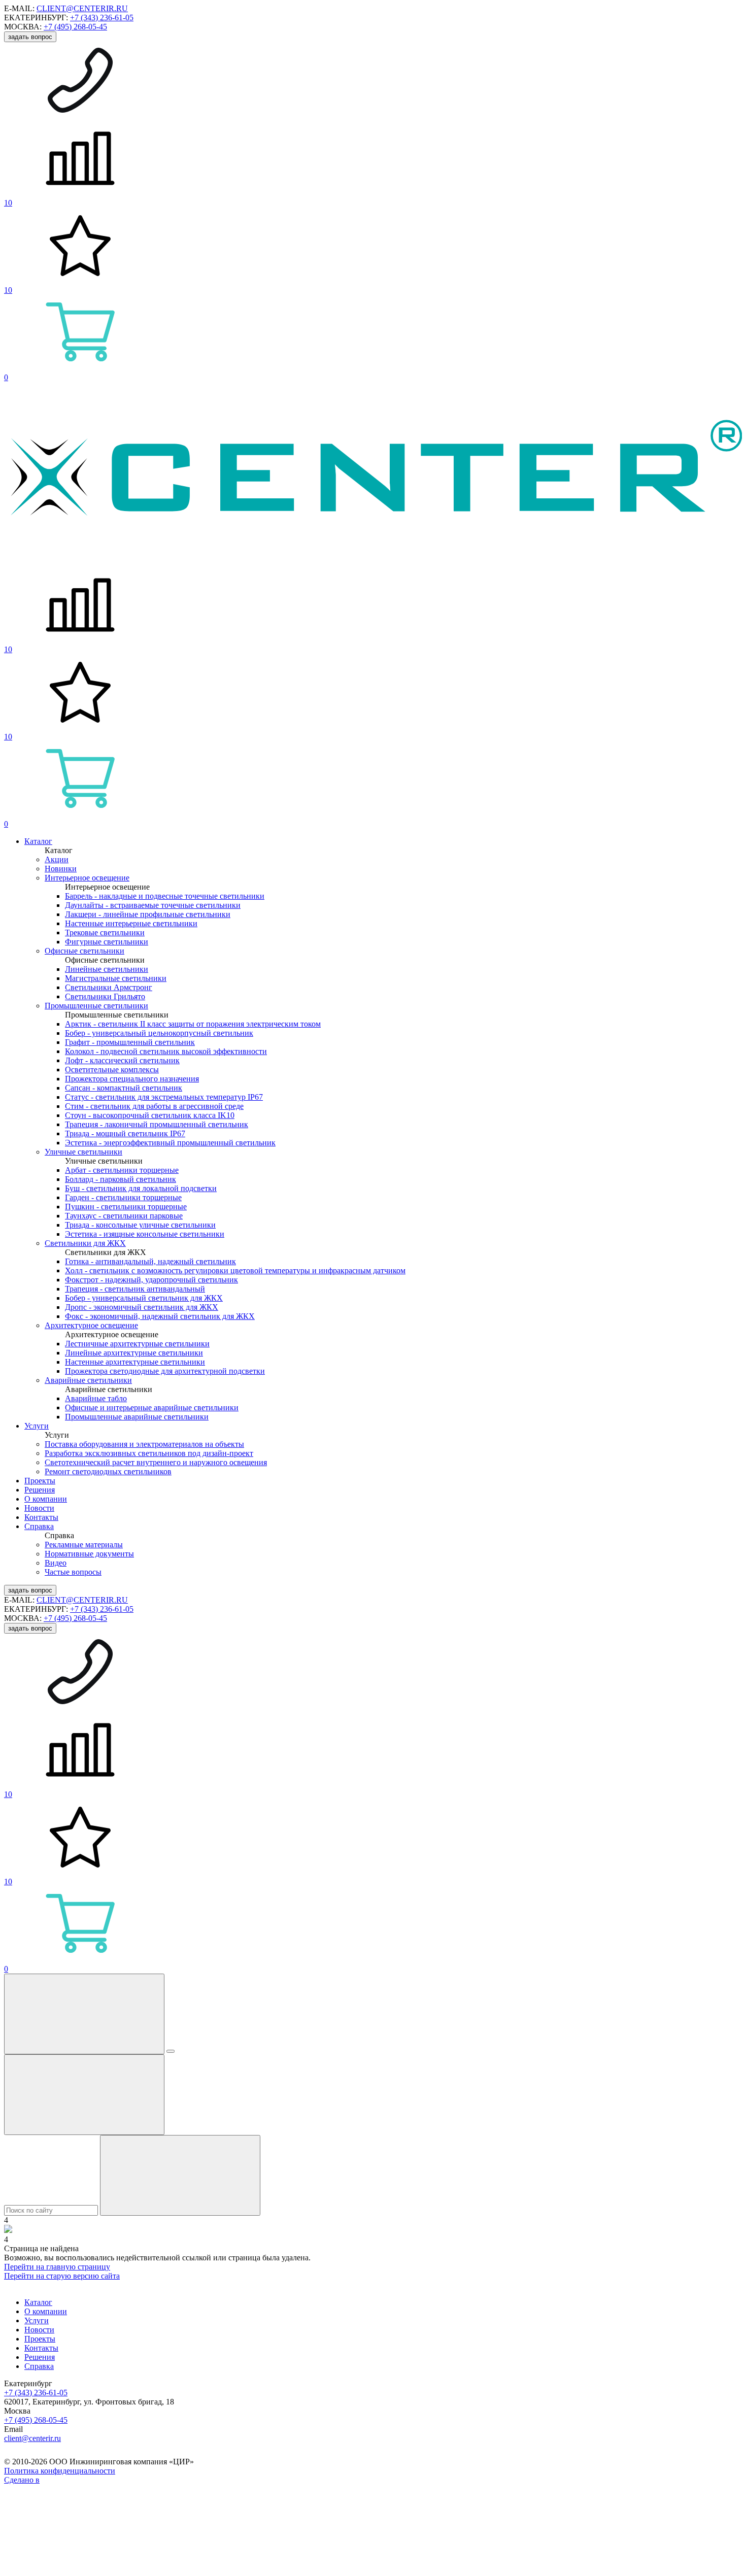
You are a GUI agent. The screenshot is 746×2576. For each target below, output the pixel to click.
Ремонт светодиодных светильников (108, 1471)
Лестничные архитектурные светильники (137, 1344)
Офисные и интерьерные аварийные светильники (152, 1408)
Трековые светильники (105, 933)
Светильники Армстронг (109, 987)
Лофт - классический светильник (122, 1060)
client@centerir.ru (32, 2438)
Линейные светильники (107, 969)
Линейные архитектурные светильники (134, 1353)
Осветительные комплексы (112, 1070)
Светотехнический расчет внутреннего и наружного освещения (156, 1462)
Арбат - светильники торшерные (122, 1170)
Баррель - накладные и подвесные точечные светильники (165, 896)
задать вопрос (30, 37)
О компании (46, 1499)
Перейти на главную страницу (57, 2267)
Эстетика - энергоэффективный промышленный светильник (170, 1143)
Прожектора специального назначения (132, 1079)
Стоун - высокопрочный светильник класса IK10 (150, 1115)
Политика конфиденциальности (60, 2471)
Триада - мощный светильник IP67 (125, 1133)
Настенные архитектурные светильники (135, 1362)
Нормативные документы (89, 1554)
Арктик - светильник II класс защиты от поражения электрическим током (193, 1024)
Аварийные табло (96, 1398)
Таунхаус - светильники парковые (124, 1216)
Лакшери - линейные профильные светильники (148, 914)
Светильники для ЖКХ (85, 1243)
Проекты (40, 1481)
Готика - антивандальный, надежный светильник (150, 1261)
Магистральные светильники (116, 978)
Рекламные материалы (84, 1545)
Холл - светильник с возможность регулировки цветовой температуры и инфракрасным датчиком (235, 1270)
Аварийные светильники (88, 1380)
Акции (57, 859)
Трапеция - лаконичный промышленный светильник (157, 1124)
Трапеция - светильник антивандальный (135, 1289)
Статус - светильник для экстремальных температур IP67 (164, 1097)
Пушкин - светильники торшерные (126, 1207)
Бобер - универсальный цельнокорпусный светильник (159, 1033)
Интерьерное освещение (87, 878)
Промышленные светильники (96, 1006)
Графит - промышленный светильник (130, 1042)
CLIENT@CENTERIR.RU (82, 8)
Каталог (38, 841)
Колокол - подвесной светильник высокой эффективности (166, 1051)
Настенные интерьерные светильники (131, 923)
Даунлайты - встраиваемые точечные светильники (153, 905)
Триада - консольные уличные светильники (140, 1225)
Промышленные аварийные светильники (137, 1417)
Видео (56, 1563)
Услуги (37, 1426)
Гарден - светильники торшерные (123, 1197)
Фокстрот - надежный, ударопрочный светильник (151, 1280)
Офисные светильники (84, 951)
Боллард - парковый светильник (121, 1179)
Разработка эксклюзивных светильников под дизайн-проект (149, 1453)
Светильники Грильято (105, 996)
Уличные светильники (83, 1152)
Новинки (61, 869)
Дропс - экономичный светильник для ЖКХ (142, 1307)
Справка (39, 1526)
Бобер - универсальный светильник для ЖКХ (144, 1298)
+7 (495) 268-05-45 (75, 27)
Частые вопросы (73, 1572)
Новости (39, 1508)
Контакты (41, 1517)
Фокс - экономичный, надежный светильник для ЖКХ (160, 1316)
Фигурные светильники (107, 942)
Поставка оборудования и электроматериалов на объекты (144, 1444)
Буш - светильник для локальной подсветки (141, 1188)
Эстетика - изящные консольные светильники (145, 1234)
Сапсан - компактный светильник (124, 1088)
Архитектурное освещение (91, 1325)
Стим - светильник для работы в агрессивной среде (154, 1106)
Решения (40, 1490)
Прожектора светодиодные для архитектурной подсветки (165, 1371)
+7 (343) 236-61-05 (102, 18)
